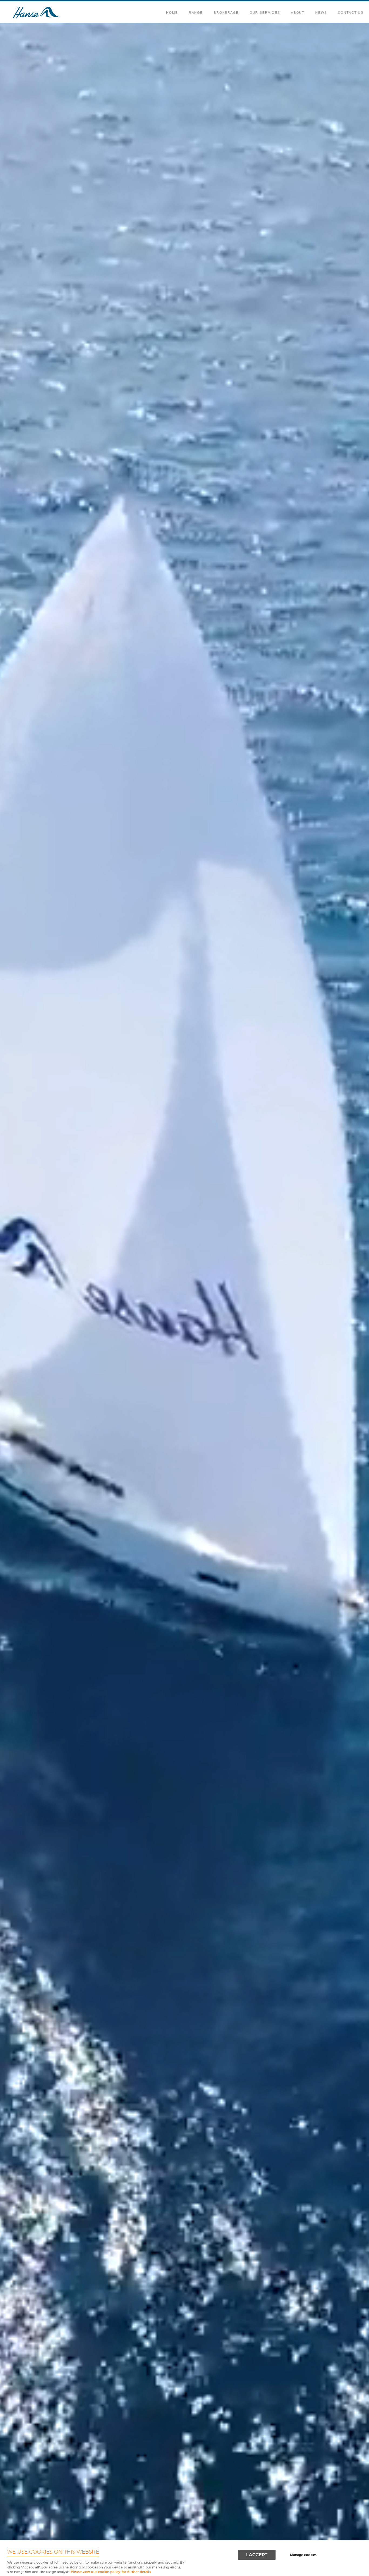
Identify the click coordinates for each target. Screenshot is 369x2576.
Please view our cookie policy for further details (111, 2572)
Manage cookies (303, 2555)
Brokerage (226, 13)
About (298, 13)
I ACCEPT (257, 2555)
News (321, 13)
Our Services (265, 13)
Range (196, 13)
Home (172, 13)
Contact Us (351, 13)
